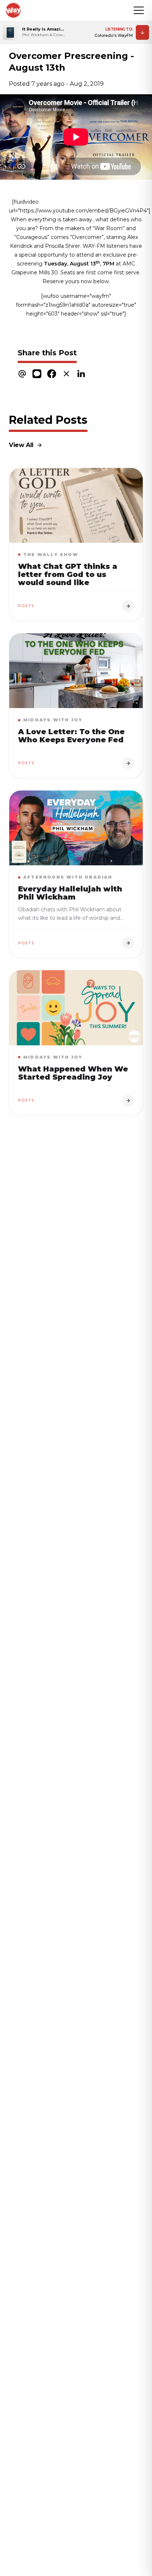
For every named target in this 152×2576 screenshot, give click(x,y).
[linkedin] (81, 374)
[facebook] (52, 374)
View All (21, 445)
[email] (22, 374)
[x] (66, 374)
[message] (37, 374)
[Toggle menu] (139, 10)
